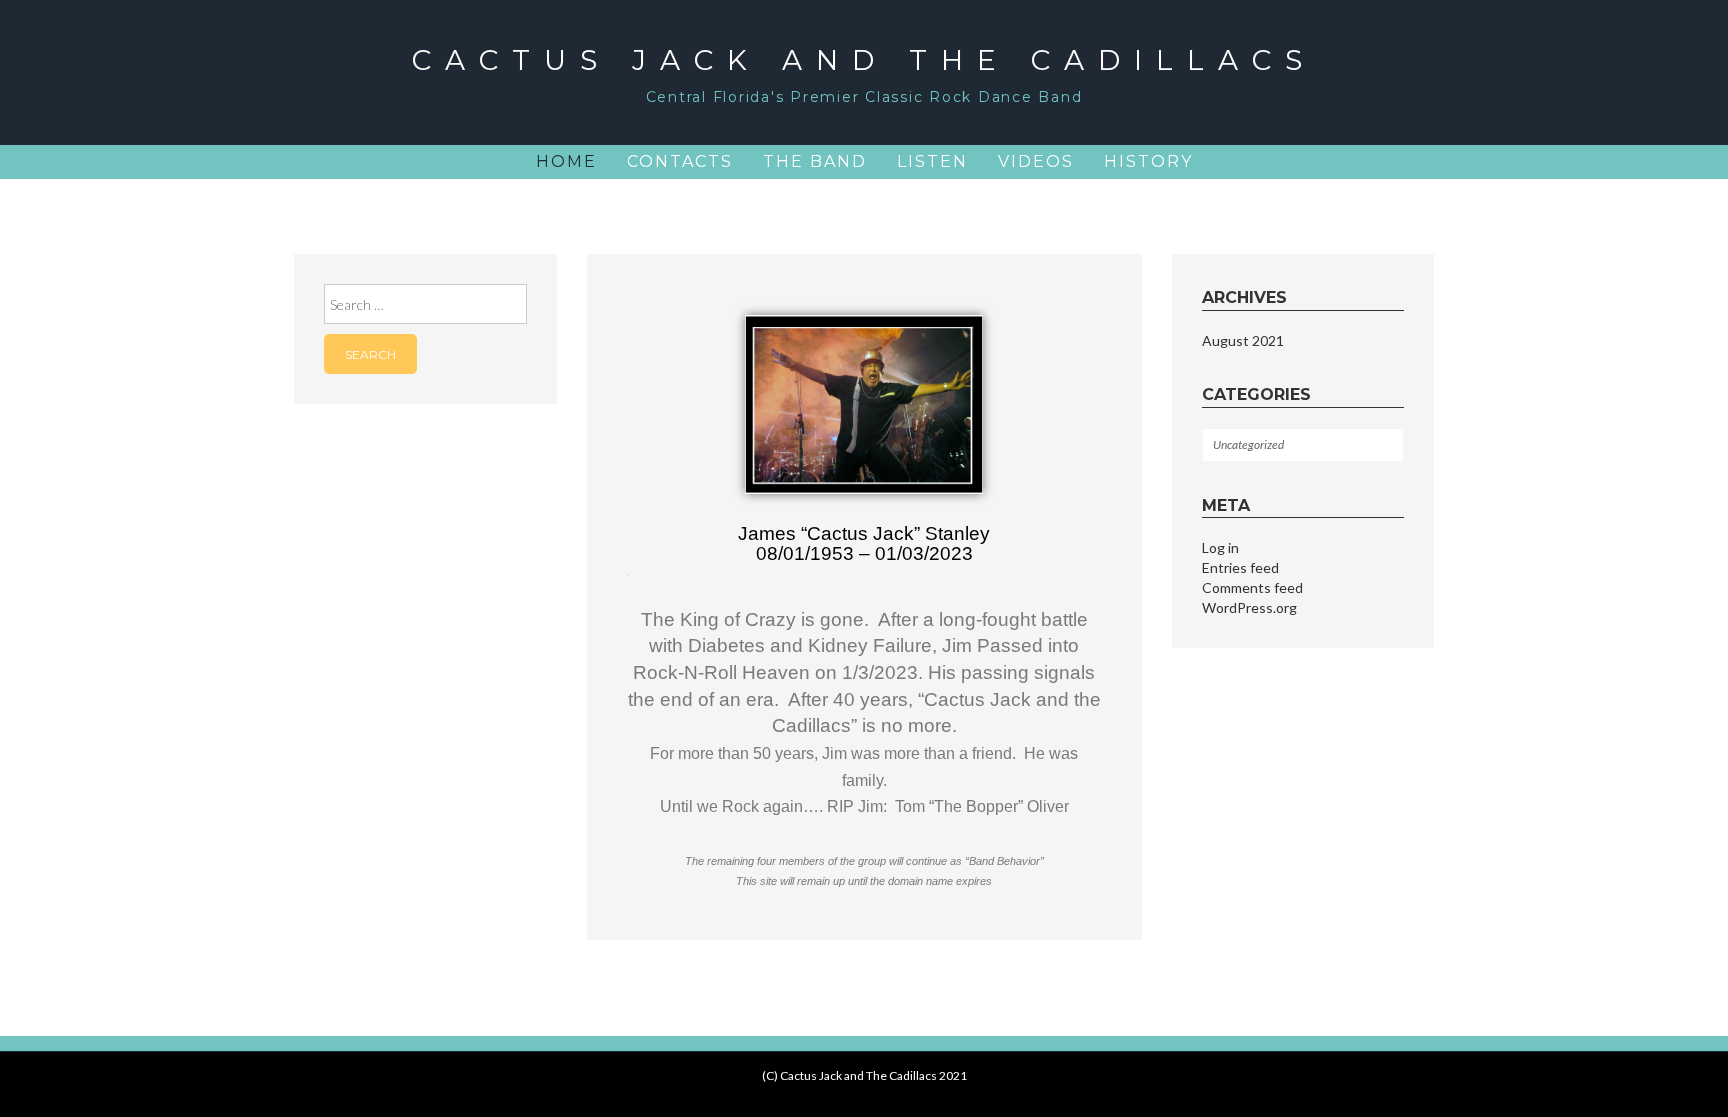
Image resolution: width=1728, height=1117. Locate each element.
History (1148, 161)
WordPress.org (1249, 607)
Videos (1036, 161)
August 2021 (1243, 340)
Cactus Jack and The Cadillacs (864, 60)
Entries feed (1240, 567)
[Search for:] (425, 309)
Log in (1220, 547)
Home (566, 161)
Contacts (680, 161)
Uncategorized (1248, 444)
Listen (932, 161)
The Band (815, 161)
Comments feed (1252, 587)
